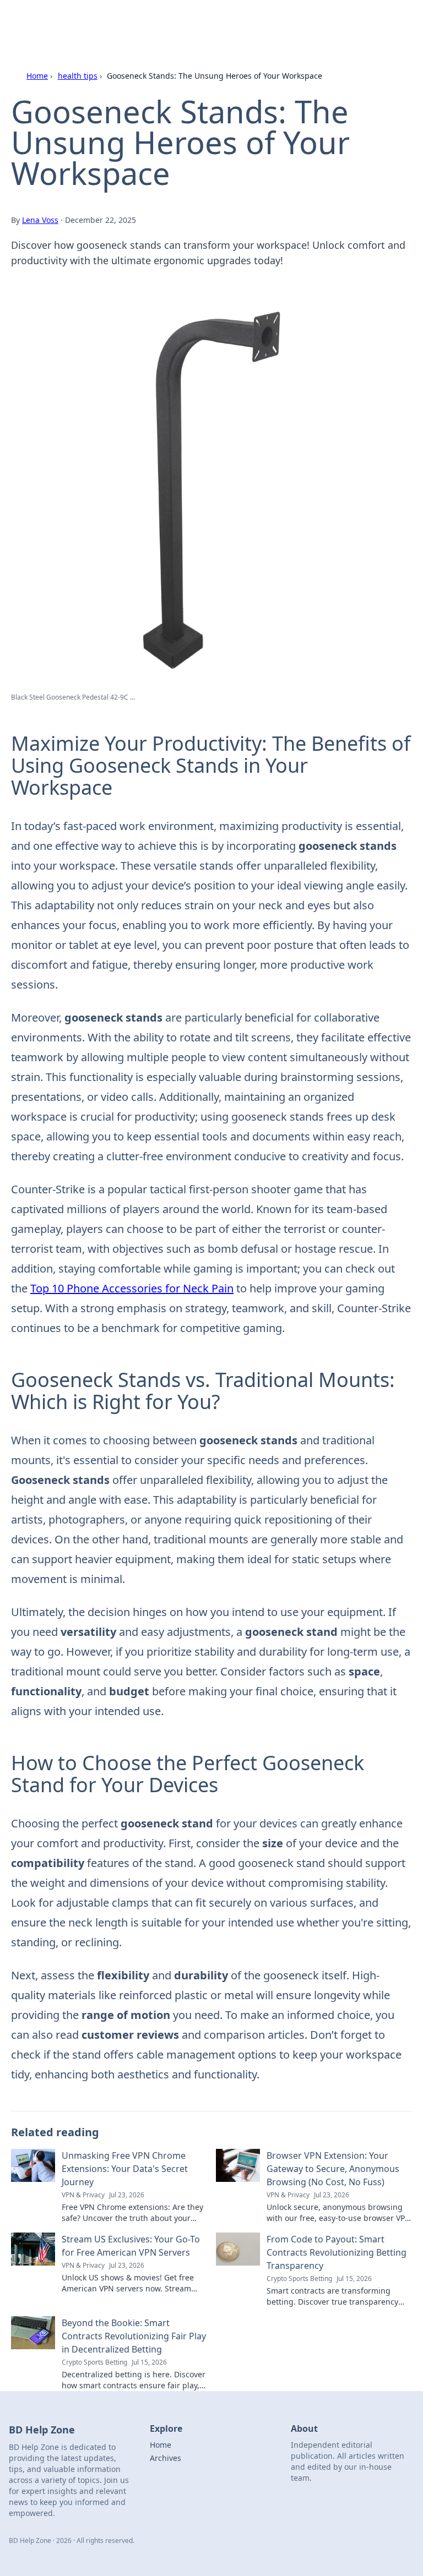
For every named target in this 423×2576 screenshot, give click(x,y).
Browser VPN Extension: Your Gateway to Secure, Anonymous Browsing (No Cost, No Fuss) (333, 2169)
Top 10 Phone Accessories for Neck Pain (132, 1288)
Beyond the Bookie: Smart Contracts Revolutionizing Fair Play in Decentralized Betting (134, 2336)
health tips (78, 76)
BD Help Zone (51, 22)
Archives (166, 2458)
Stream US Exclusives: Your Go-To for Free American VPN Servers (131, 2246)
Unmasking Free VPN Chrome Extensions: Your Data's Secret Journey (125, 2169)
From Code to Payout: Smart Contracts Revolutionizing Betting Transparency (337, 2252)
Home (37, 76)
